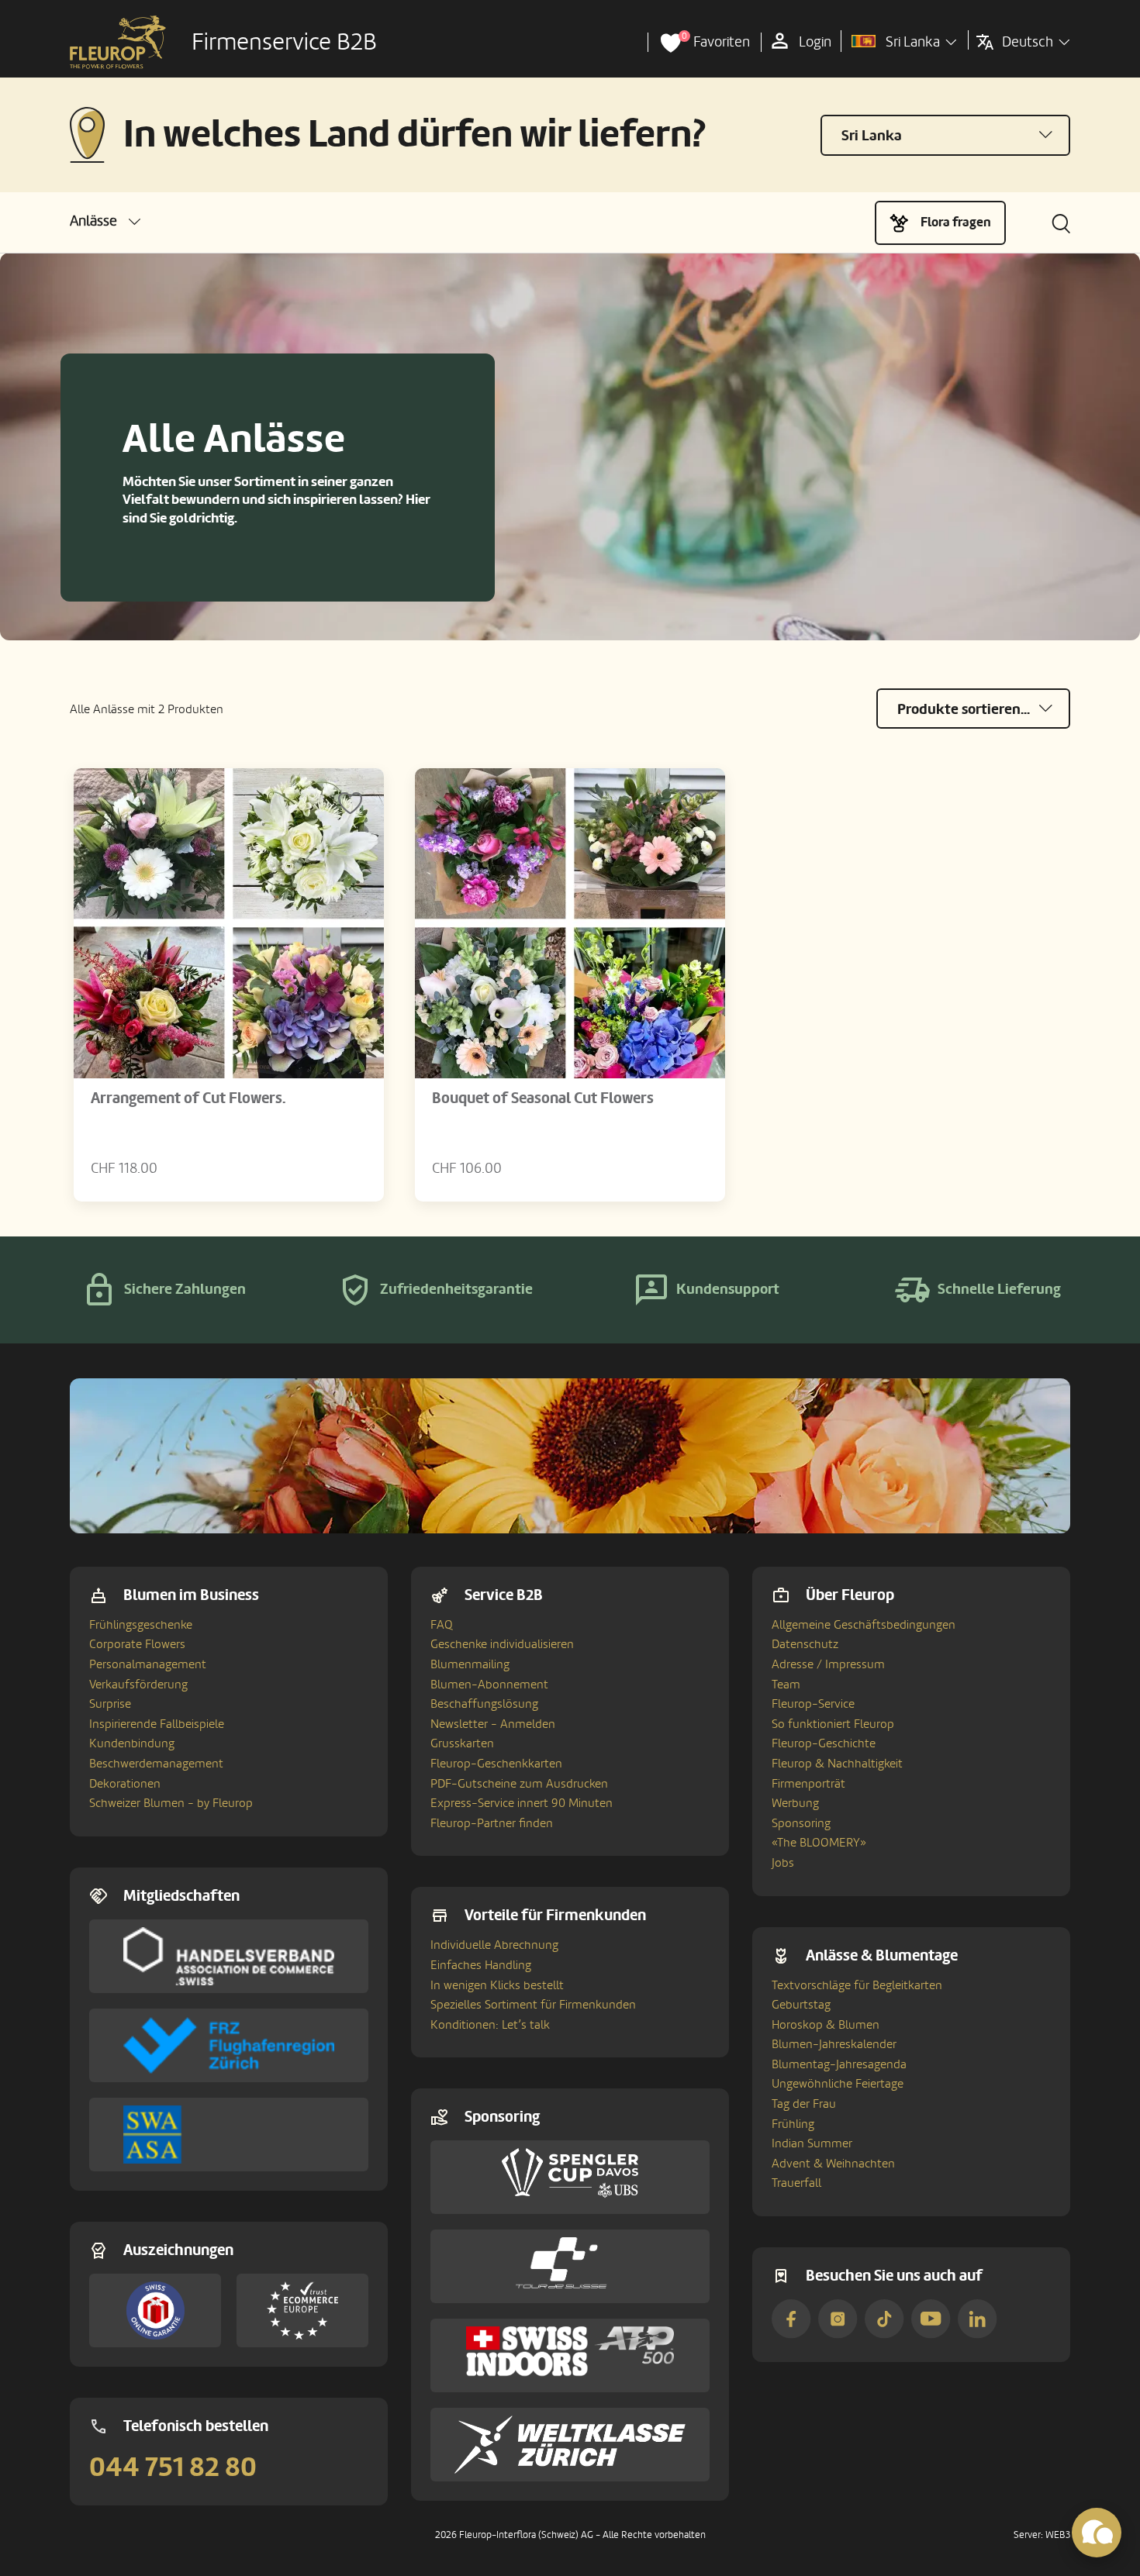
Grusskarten (462, 1743)
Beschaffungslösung (484, 1704)
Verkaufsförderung (138, 1685)
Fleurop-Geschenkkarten (496, 1764)
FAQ (442, 1625)
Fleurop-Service (813, 1704)
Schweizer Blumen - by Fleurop (171, 1803)
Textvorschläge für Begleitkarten (857, 1985)
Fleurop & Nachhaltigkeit (837, 1764)
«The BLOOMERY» (819, 1843)
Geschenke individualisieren (502, 1644)
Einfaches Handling (481, 1965)
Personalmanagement (148, 1664)
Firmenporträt (808, 1784)
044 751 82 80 (173, 2467)
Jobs (783, 1863)
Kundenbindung (132, 1743)
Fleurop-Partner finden (492, 1823)
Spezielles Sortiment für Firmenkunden (533, 2005)
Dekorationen (125, 1784)
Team (786, 1685)
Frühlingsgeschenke (141, 1625)
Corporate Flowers (137, 1644)
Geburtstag (801, 2005)
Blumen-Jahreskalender (834, 2044)
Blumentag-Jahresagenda (839, 2064)
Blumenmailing (470, 1664)
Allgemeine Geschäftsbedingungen (864, 1625)
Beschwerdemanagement (156, 1764)
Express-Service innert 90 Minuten (522, 1803)
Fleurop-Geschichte (824, 1743)
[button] (105, 221)
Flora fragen (956, 222)
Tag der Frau (804, 2104)
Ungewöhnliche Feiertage (838, 2084)
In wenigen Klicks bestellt (497, 1985)
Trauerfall (796, 2183)
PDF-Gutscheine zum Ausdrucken (519, 1784)
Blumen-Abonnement (489, 1685)
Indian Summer (812, 2143)
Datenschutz (805, 1644)
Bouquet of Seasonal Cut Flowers (543, 1098)
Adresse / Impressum (828, 1664)
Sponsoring (801, 1823)
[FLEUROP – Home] (118, 43)
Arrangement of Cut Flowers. (188, 1098)
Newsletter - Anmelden (493, 1724)
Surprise (110, 1704)
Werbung (795, 1803)
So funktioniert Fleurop (833, 1724)
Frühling (793, 2124)
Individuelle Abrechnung (494, 1945)
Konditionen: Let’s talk (490, 2025)
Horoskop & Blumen (826, 2025)
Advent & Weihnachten (833, 2164)
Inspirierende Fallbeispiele (157, 1724)
